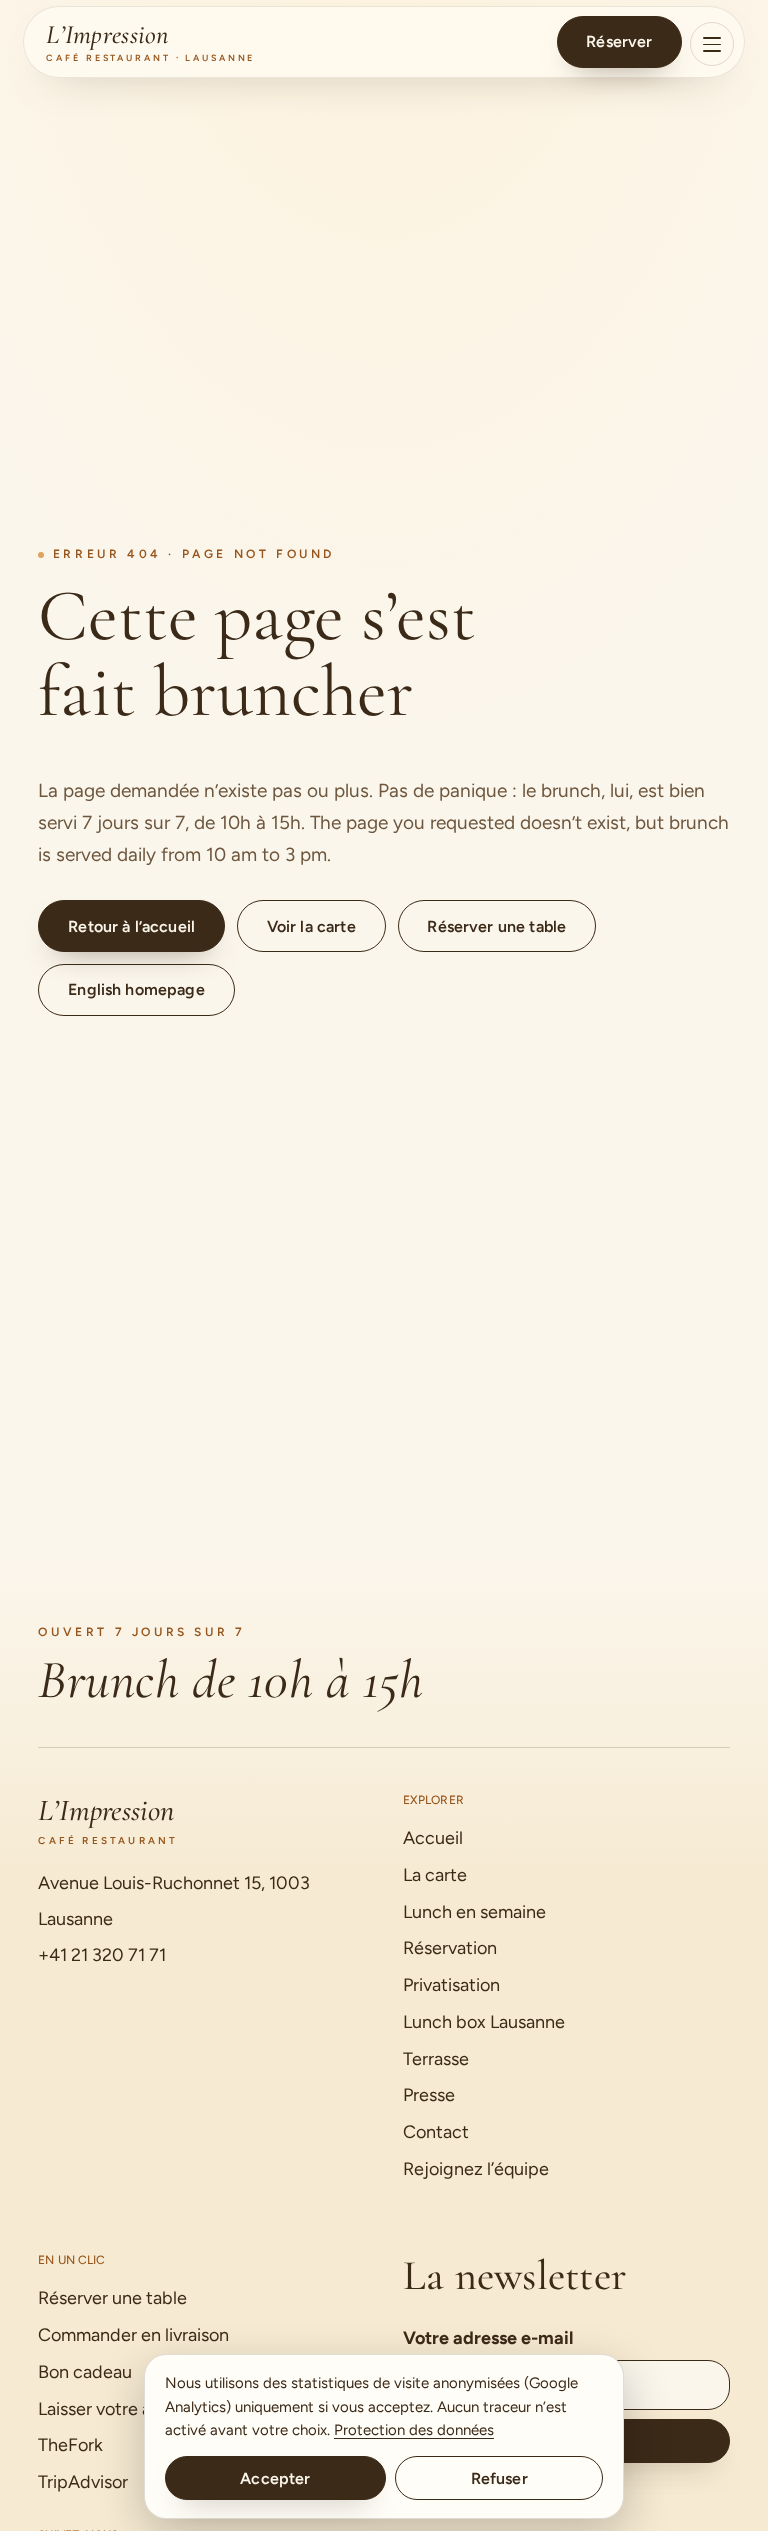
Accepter (275, 2478)
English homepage (136, 989)
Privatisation (451, 1985)
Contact (436, 2132)
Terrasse (436, 2059)
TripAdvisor (83, 2482)
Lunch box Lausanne (484, 2022)
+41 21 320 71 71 (102, 1955)
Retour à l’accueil (131, 926)
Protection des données (414, 2430)
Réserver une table (496, 926)
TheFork (70, 2445)
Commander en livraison (133, 2335)
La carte (435, 1875)
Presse (429, 2095)
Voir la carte (311, 926)
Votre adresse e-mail (488, 2338)
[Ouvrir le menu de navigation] (712, 44)
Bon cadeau (85, 2372)
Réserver (619, 41)
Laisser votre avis (105, 2409)
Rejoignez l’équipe (476, 2169)
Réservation (450, 1948)
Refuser (499, 2478)
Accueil (433, 1838)
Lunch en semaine (474, 1912)
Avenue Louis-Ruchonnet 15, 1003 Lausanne (174, 1901)
